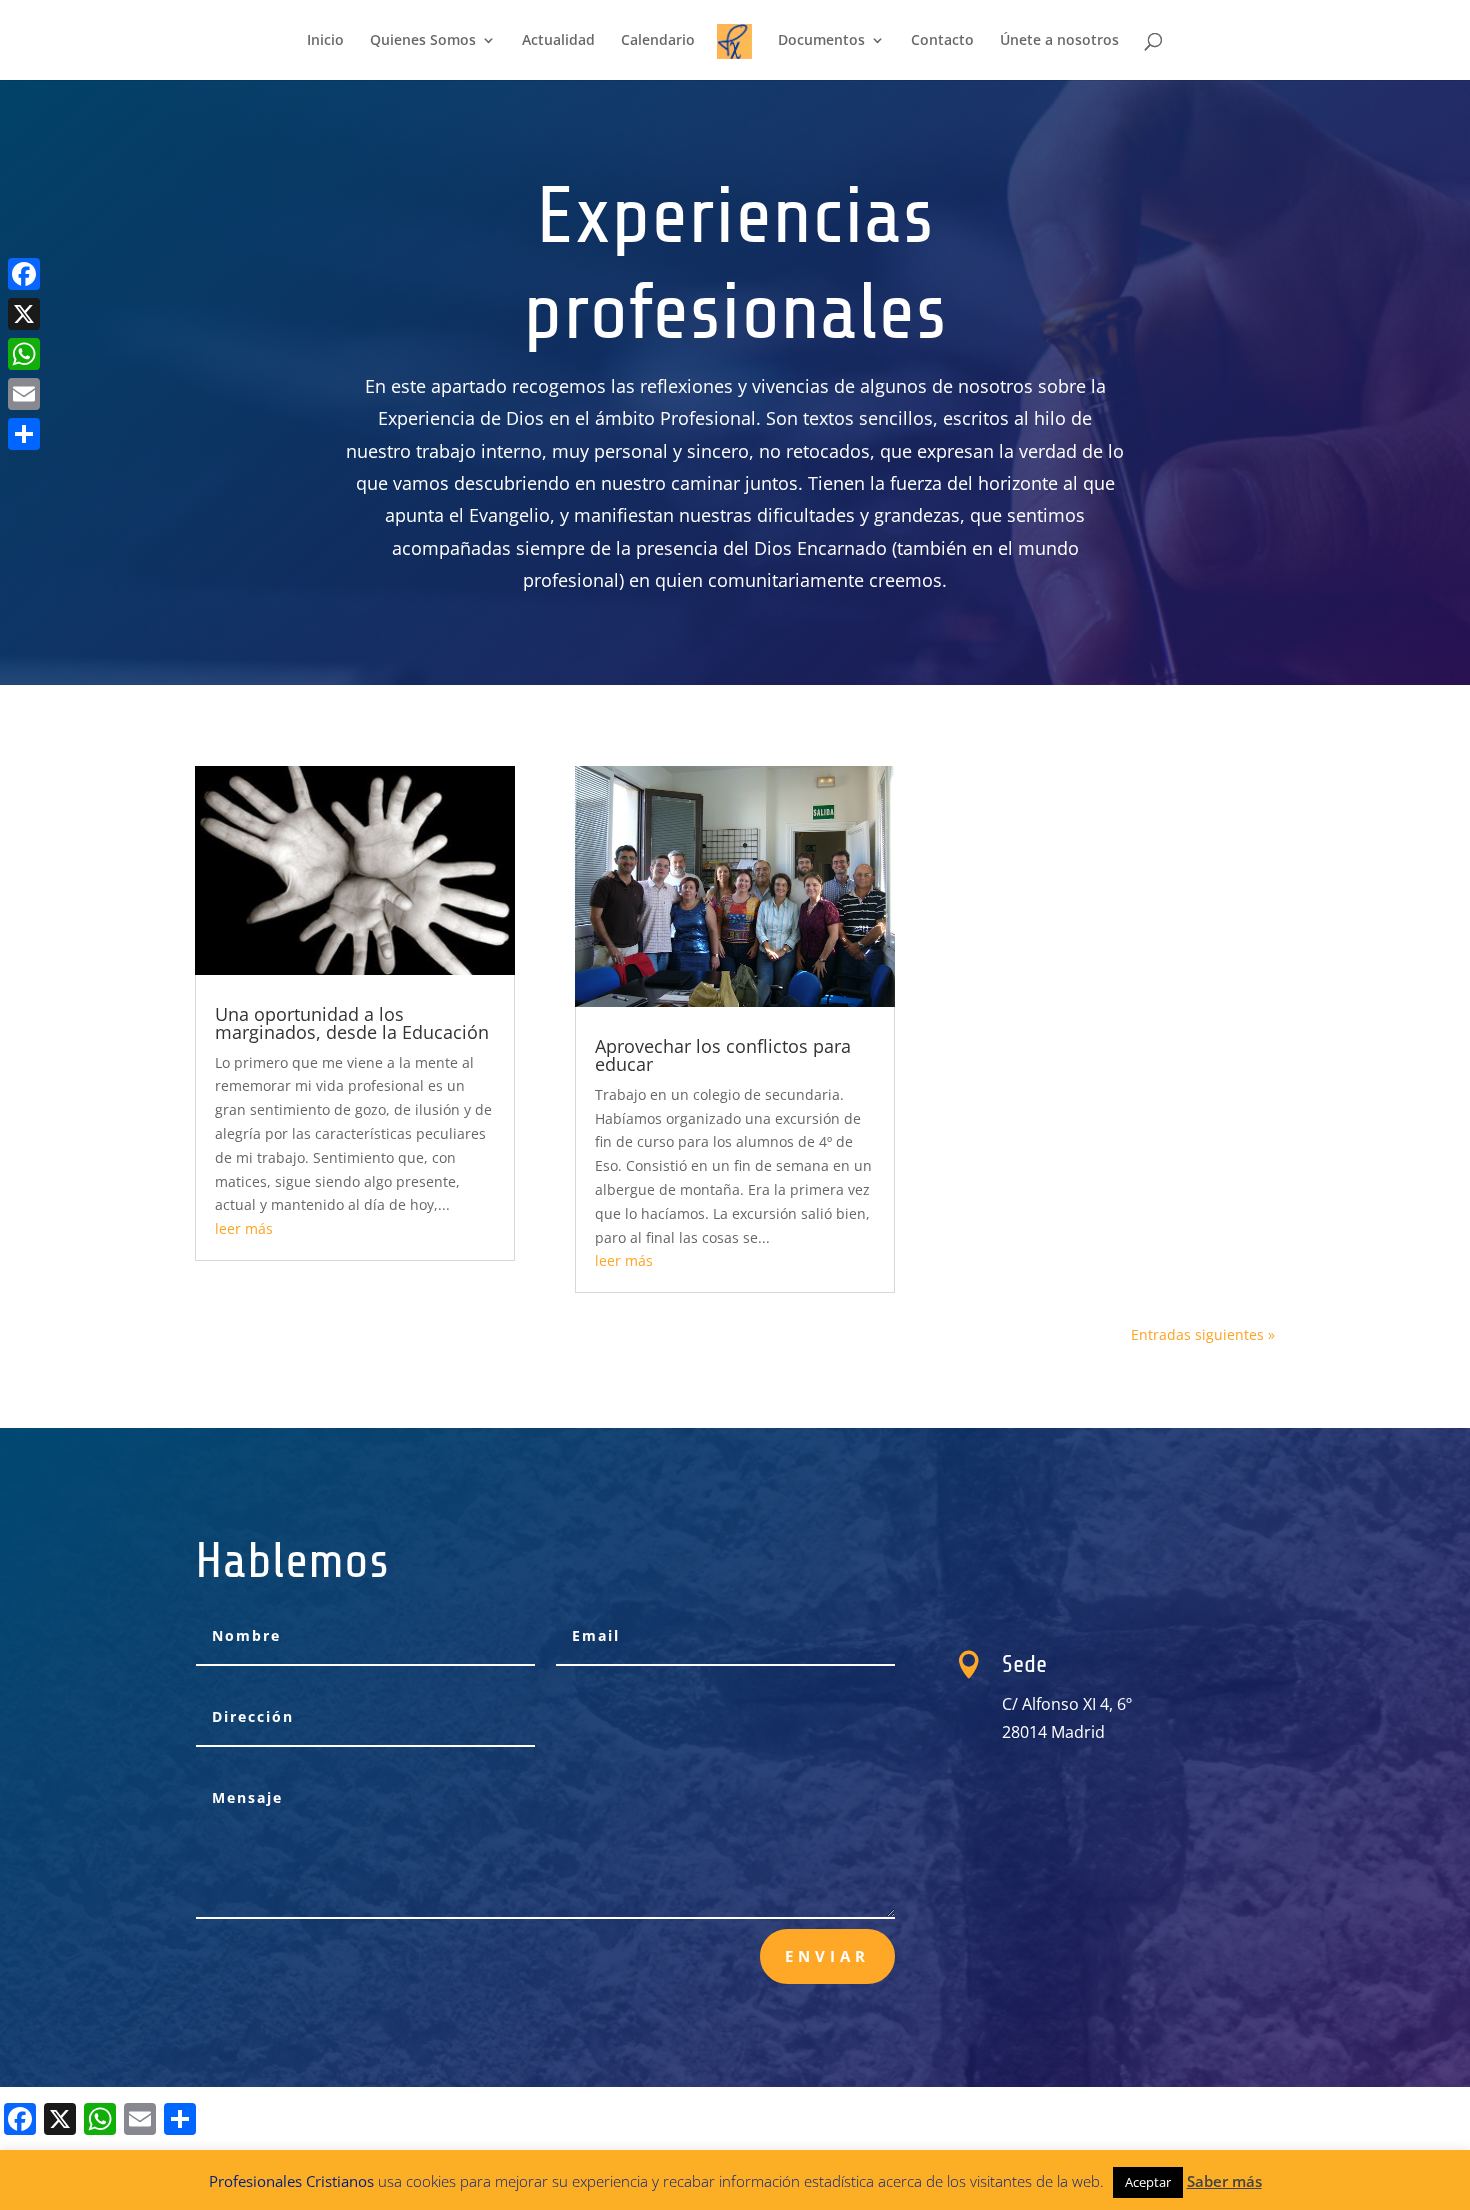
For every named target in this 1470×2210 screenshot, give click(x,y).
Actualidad (558, 41)
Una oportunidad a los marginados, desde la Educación (352, 1023)
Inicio (325, 41)
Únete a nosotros (1059, 41)
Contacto (942, 41)
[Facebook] (24, 274)
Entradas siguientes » (1203, 1334)
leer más (244, 1228)
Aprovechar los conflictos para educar (723, 1055)
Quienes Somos (423, 41)
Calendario (658, 41)
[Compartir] (24, 434)
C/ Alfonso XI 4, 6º (1067, 1704)
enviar (827, 1956)
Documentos (821, 41)
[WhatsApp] (24, 354)
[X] (24, 314)
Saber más (1224, 2181)
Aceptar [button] (1148, 2182)
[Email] (24, 394)
